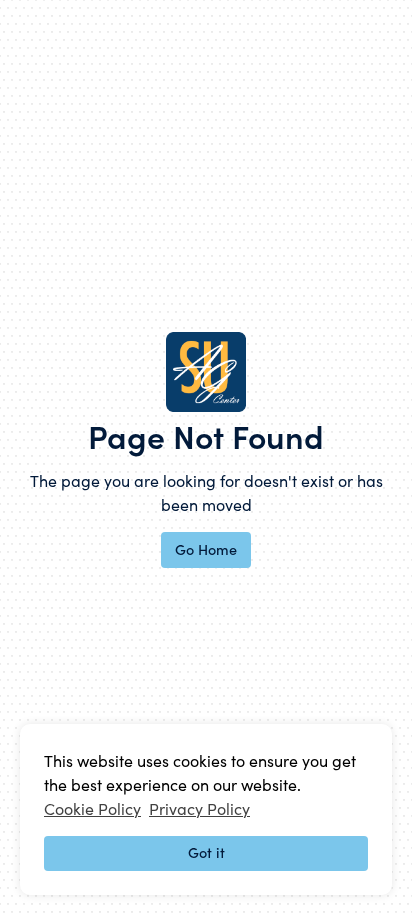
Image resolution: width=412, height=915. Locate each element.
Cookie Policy (92, 808)
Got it (206, 852)
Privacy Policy (199, 808)
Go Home (206, 549)
